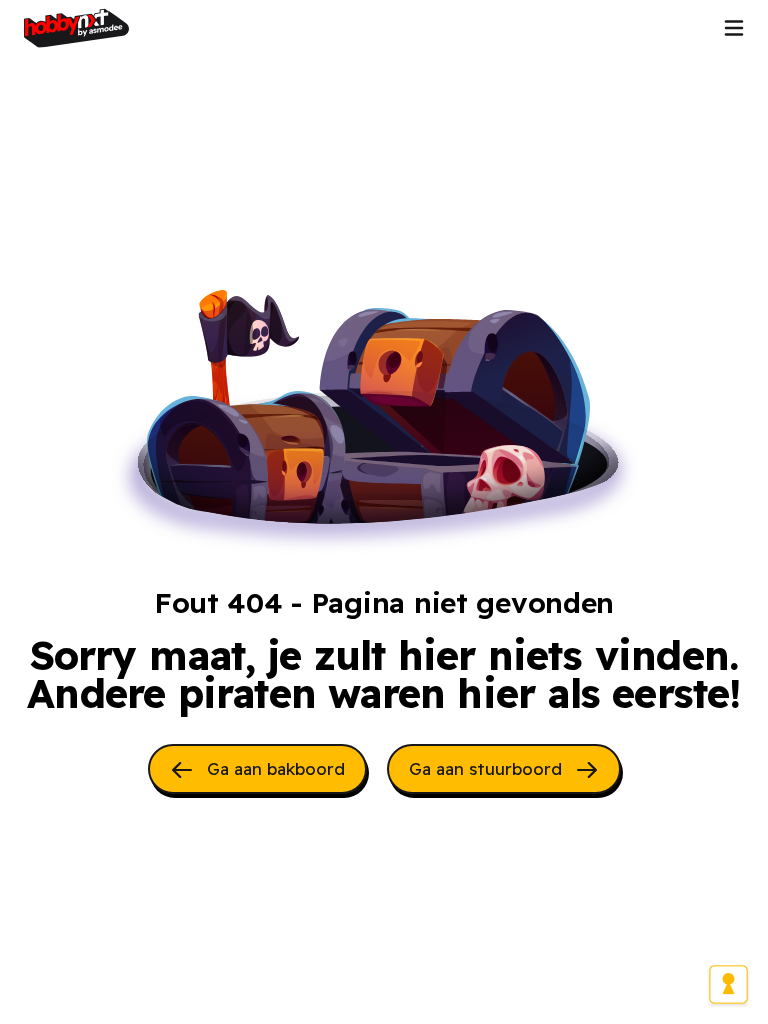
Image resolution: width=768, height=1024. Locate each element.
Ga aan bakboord (273, 768)
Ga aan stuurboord (488, 768)
